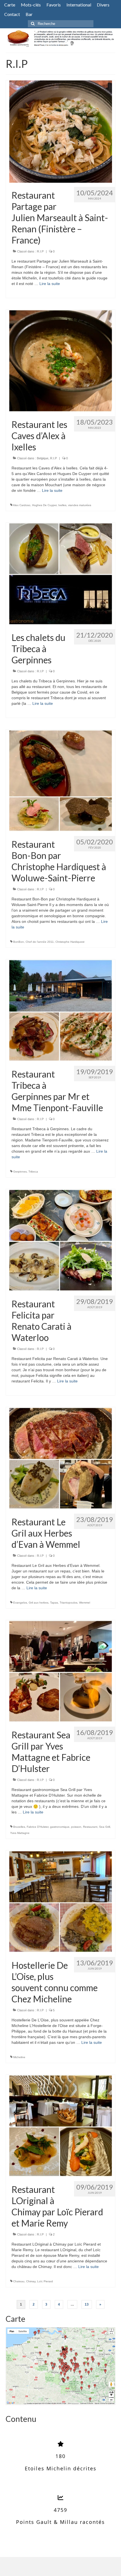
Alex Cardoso (22, 505)
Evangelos (20, 1603)
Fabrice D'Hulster (38, 1827)
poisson (76, 1827)
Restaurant (90, 1827)
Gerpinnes (20, 1172)
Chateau (19, 2281)
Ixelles (62, 505)
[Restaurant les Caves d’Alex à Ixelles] (61, 361)
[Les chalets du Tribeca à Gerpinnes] (61, 574)
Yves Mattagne (20, 1833)
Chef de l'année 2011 (40, 942)
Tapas (54, 1603)
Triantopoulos (69, 1603)
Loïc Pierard (45, 2281)
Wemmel (85, 1603)
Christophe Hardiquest (70, 942)
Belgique (43, 458)
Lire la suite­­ (50, 284)
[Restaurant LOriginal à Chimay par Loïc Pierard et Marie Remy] (61, 2126)
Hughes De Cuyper (44, 505)
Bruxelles (19, 1827)
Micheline (19, 2057)
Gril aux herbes (39, 1603)
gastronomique (60, 1827)
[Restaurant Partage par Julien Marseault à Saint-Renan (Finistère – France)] (61, 131)
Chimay (31, 2281)
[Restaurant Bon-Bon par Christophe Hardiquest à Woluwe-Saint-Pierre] (61, 780)
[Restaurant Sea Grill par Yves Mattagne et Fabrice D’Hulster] (61, 1671)
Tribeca (33, 1172)
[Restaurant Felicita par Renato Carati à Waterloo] (61, 1240)
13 (87, 2304)
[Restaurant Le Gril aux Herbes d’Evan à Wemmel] (61, 1458)
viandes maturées (80, 505)
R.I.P (40, 251)
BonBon (19, 942)
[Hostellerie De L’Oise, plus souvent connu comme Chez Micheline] (61, 1901)
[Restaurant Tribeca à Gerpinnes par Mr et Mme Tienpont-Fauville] (61, 1010)
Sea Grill (105, 1827)
